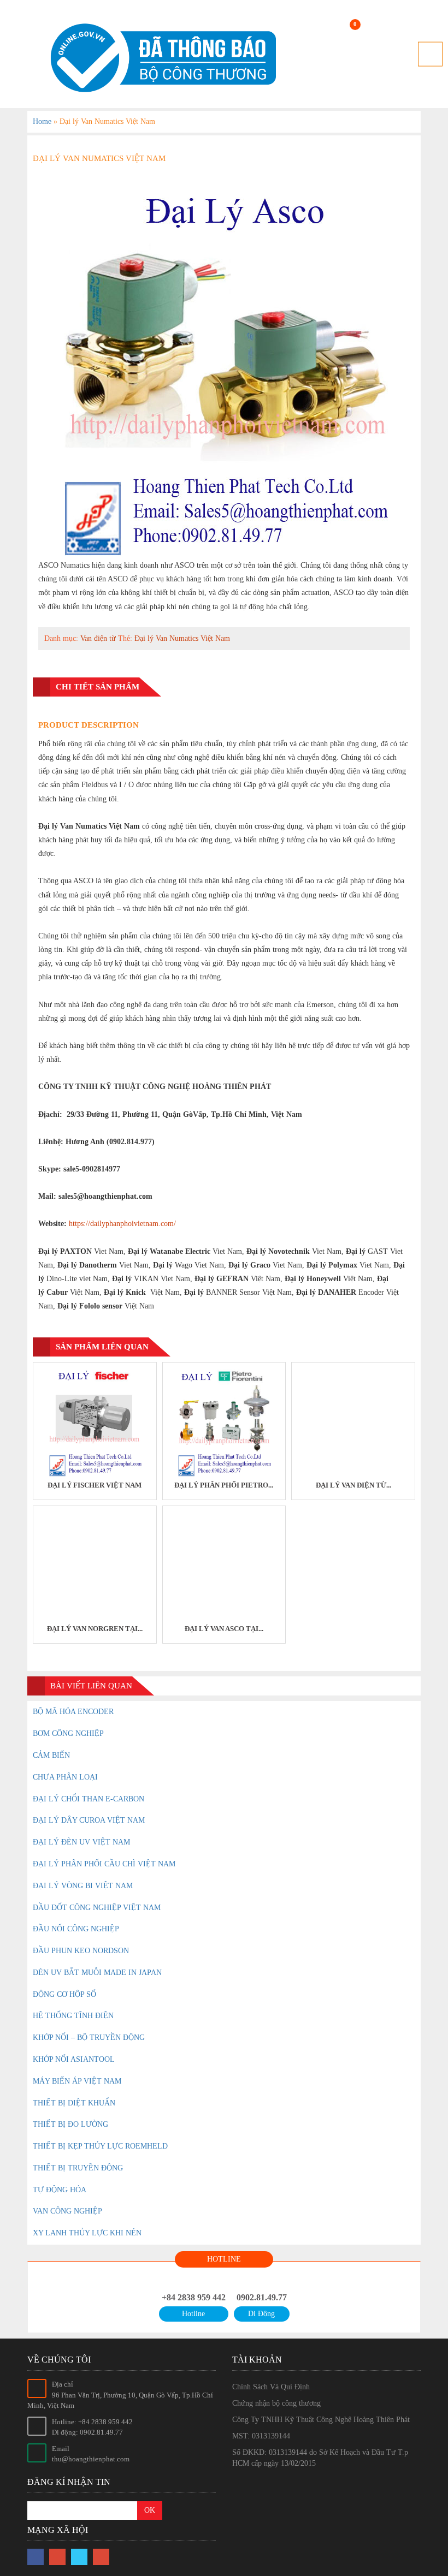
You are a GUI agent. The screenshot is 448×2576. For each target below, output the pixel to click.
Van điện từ (98, 638)
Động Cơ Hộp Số (64, 1994)
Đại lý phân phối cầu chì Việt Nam (104, 1864)
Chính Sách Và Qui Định (271, 2387)
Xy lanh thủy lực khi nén (87, 2233)
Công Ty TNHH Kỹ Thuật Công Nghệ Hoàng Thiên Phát (321, 2420)
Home (42, 121)
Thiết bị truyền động (78, 2168)
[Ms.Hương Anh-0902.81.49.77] (158, 58)
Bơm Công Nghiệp (68, 1733)
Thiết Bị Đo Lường (70, 2124)
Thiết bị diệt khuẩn (74, 2103)
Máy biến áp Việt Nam (77, 2081)
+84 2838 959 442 (194, 2297)
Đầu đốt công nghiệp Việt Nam (97, 1908)
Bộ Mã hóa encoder (73, 1712)
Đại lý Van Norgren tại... (95, 1629)
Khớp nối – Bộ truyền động (89, 2037)
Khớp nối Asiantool (74, 2059)
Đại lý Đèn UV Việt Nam (81, 1842)
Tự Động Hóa (60, 2190)
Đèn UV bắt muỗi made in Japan (97, 1973)
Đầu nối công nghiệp (76, 1929)
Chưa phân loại (65, 1777)
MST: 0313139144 (261, 2436)
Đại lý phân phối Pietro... (224, 1485)
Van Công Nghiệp (67, 2211)
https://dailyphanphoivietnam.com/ (122, 1224)
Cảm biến (51, 1755)
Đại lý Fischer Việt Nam (95, 1485)
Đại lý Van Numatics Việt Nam (182, 638)
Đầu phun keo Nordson (81, 1951)
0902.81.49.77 (262, 2297)
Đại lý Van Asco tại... (224, 1629)
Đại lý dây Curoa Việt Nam (89, 1820)
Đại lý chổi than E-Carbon (89, 1799)
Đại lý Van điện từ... (353, 1485)
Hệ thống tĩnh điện (73, 2016)
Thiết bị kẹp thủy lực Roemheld (100, 2146)
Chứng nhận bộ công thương (276, 2403)
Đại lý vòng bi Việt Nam (83, 1886)
